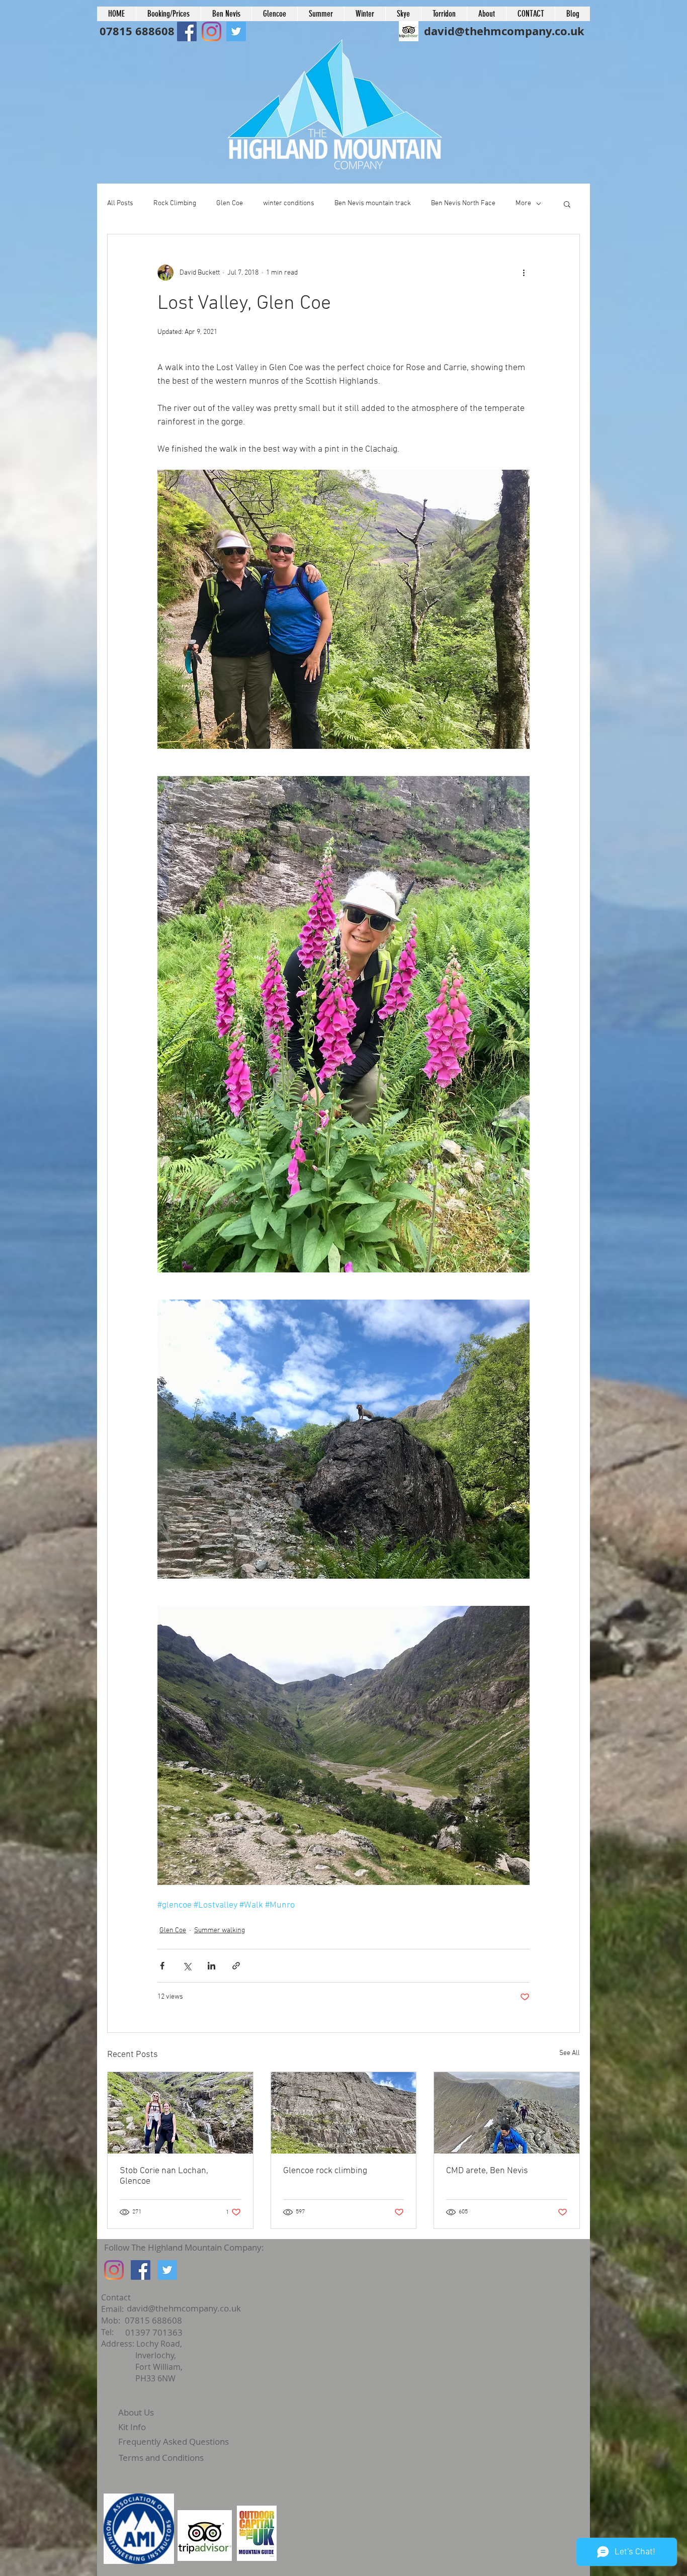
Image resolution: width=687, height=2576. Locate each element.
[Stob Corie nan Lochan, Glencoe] (180, 2113)
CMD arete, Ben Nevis (487, 2171)
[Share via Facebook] (162, 1966)
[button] (567, 204)
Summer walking (220, 1930)
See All (570, 2053)
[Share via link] (236, 1966)
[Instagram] (114, 2270)
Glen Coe (230, 203)
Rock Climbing (175, 203)
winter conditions (289, 203)
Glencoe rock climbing (325, 2171)
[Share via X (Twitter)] (187, 1966)
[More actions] (524, 273)
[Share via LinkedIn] (211, 1966)
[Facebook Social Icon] (187, 31)
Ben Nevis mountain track (373, 203)
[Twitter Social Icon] (167, 2270)
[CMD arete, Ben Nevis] (507, 2113)
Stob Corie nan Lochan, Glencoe (164, 2176)
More (523, 203)
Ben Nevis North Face (463, 203)
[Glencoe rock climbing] (344, 2113)
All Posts (120, 203)
